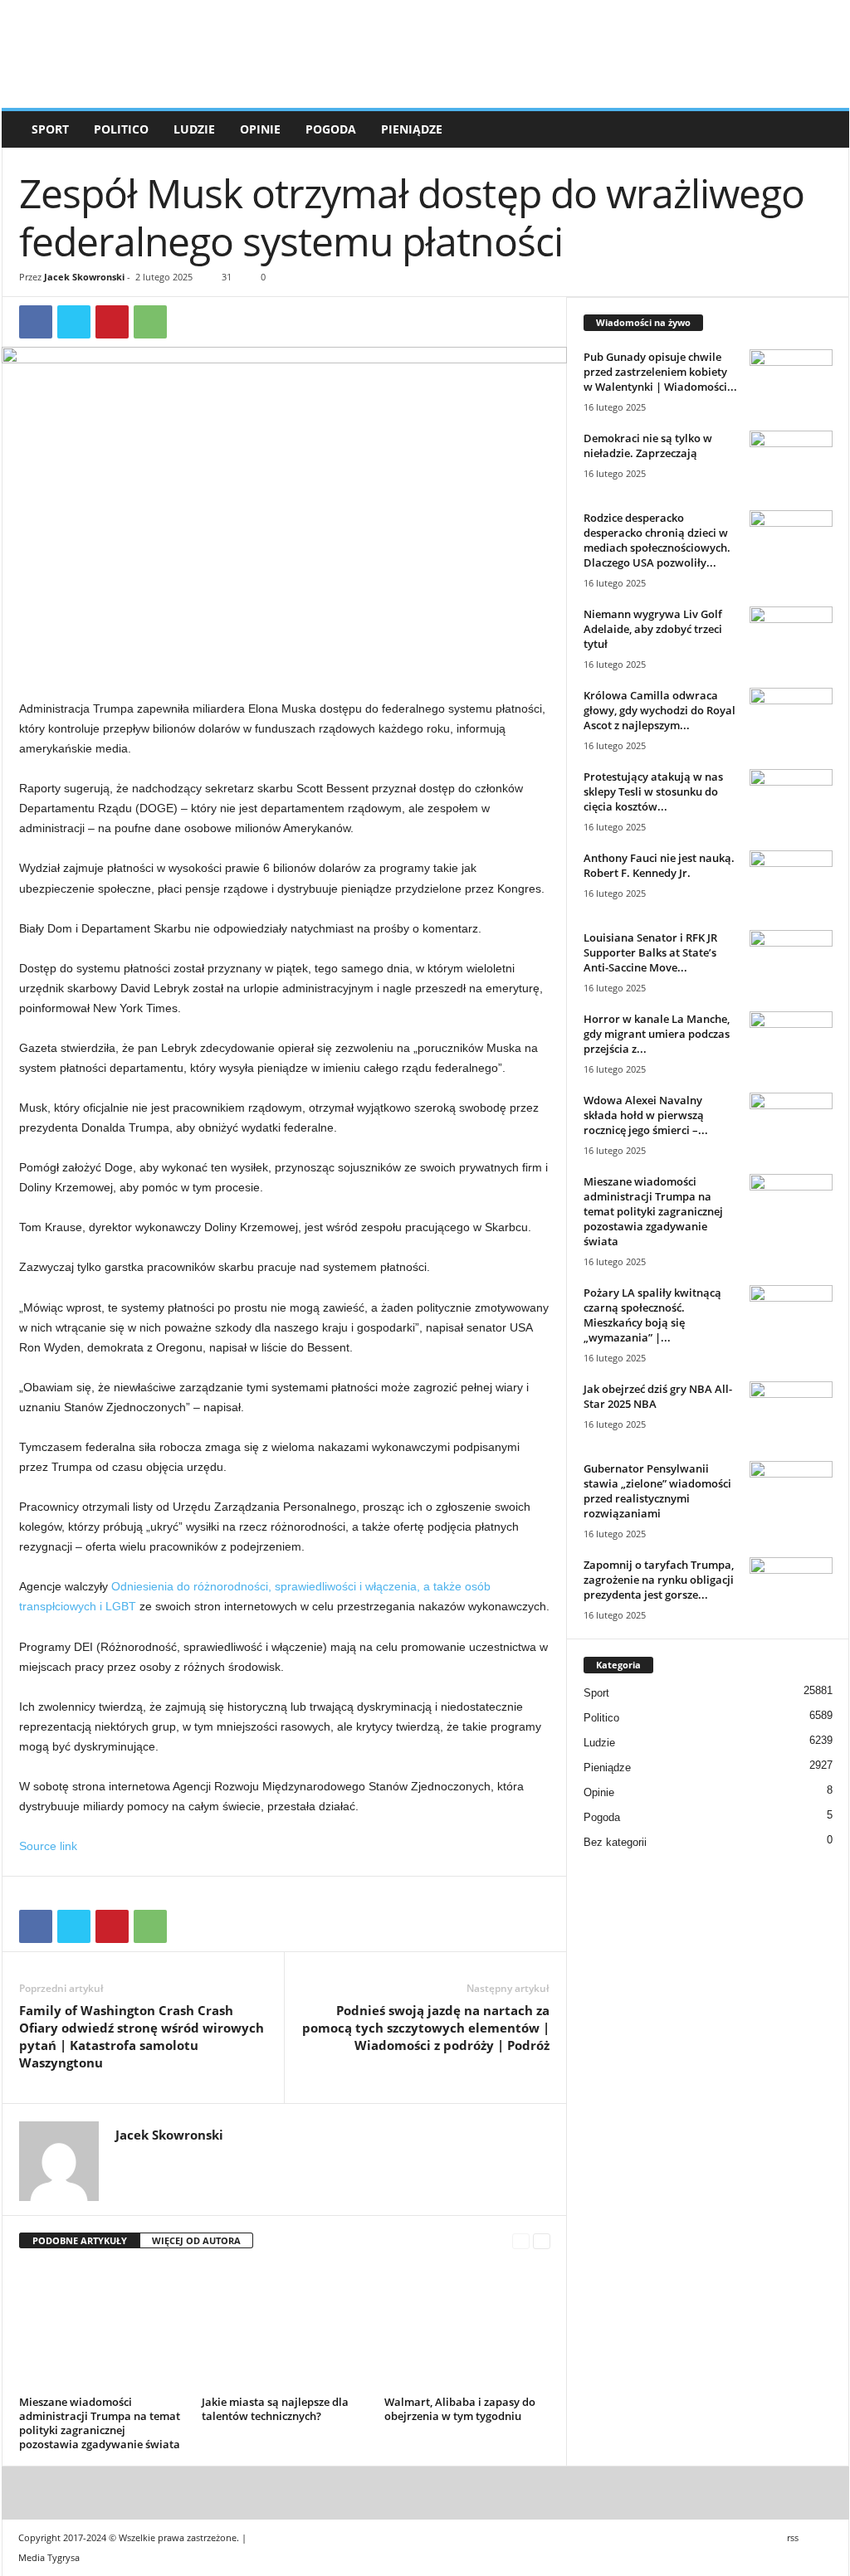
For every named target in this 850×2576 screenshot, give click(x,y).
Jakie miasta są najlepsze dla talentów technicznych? (275, 2409)
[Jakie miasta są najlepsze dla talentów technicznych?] (285, 2328)
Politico (121, 129)
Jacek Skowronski (84, 277)
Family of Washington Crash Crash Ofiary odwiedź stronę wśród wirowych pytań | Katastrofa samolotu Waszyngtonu (142, 2036)
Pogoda (331, 129)
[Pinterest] (112, 322)
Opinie (260, 129)
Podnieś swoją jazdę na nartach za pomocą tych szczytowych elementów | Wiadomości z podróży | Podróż (426, 2028)
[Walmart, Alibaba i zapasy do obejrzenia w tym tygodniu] (467, 2328)
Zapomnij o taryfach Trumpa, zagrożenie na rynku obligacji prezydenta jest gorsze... (659, 1580)
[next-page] (542, 2241)
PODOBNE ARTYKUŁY (80, 2240)
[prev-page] (521, 2241)
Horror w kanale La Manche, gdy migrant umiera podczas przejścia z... (657, 1034)
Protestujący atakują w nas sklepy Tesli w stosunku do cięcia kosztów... (653, 791)
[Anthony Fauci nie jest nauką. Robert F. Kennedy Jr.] (791, 881)
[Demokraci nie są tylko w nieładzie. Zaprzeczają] (791, 462)
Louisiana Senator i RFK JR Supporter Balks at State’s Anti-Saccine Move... (650, 952)
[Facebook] (36, 322)
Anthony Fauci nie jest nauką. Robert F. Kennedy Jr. (659, 865)
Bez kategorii (615, 1842)
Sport (50, 129)
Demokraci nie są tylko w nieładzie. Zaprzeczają (648, 446)
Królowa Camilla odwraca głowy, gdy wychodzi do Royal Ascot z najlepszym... (659, 710)
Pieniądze (412, 129)
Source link (48, 1846)
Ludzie (194, 129)
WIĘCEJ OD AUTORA (196, 2240)
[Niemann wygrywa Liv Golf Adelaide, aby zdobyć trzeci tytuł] (791, 638)
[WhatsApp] (150, 322)
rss (793, 2537)
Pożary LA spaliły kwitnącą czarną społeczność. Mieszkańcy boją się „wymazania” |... (652, 1315)
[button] (824, 129)
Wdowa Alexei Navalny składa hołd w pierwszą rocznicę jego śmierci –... (646, 1115)
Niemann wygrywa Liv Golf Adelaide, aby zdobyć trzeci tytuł (653, 629)
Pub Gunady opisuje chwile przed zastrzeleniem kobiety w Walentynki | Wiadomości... (660, 372)
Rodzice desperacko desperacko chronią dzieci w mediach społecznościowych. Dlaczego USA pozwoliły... (657, 540)
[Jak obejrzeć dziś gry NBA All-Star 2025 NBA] (791, 1412)
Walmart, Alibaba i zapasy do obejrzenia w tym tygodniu (460, 2409)
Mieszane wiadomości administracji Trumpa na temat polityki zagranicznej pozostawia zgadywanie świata (100, 2423)
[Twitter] (74, 322)
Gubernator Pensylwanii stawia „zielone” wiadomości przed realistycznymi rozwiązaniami (657, 1491)
